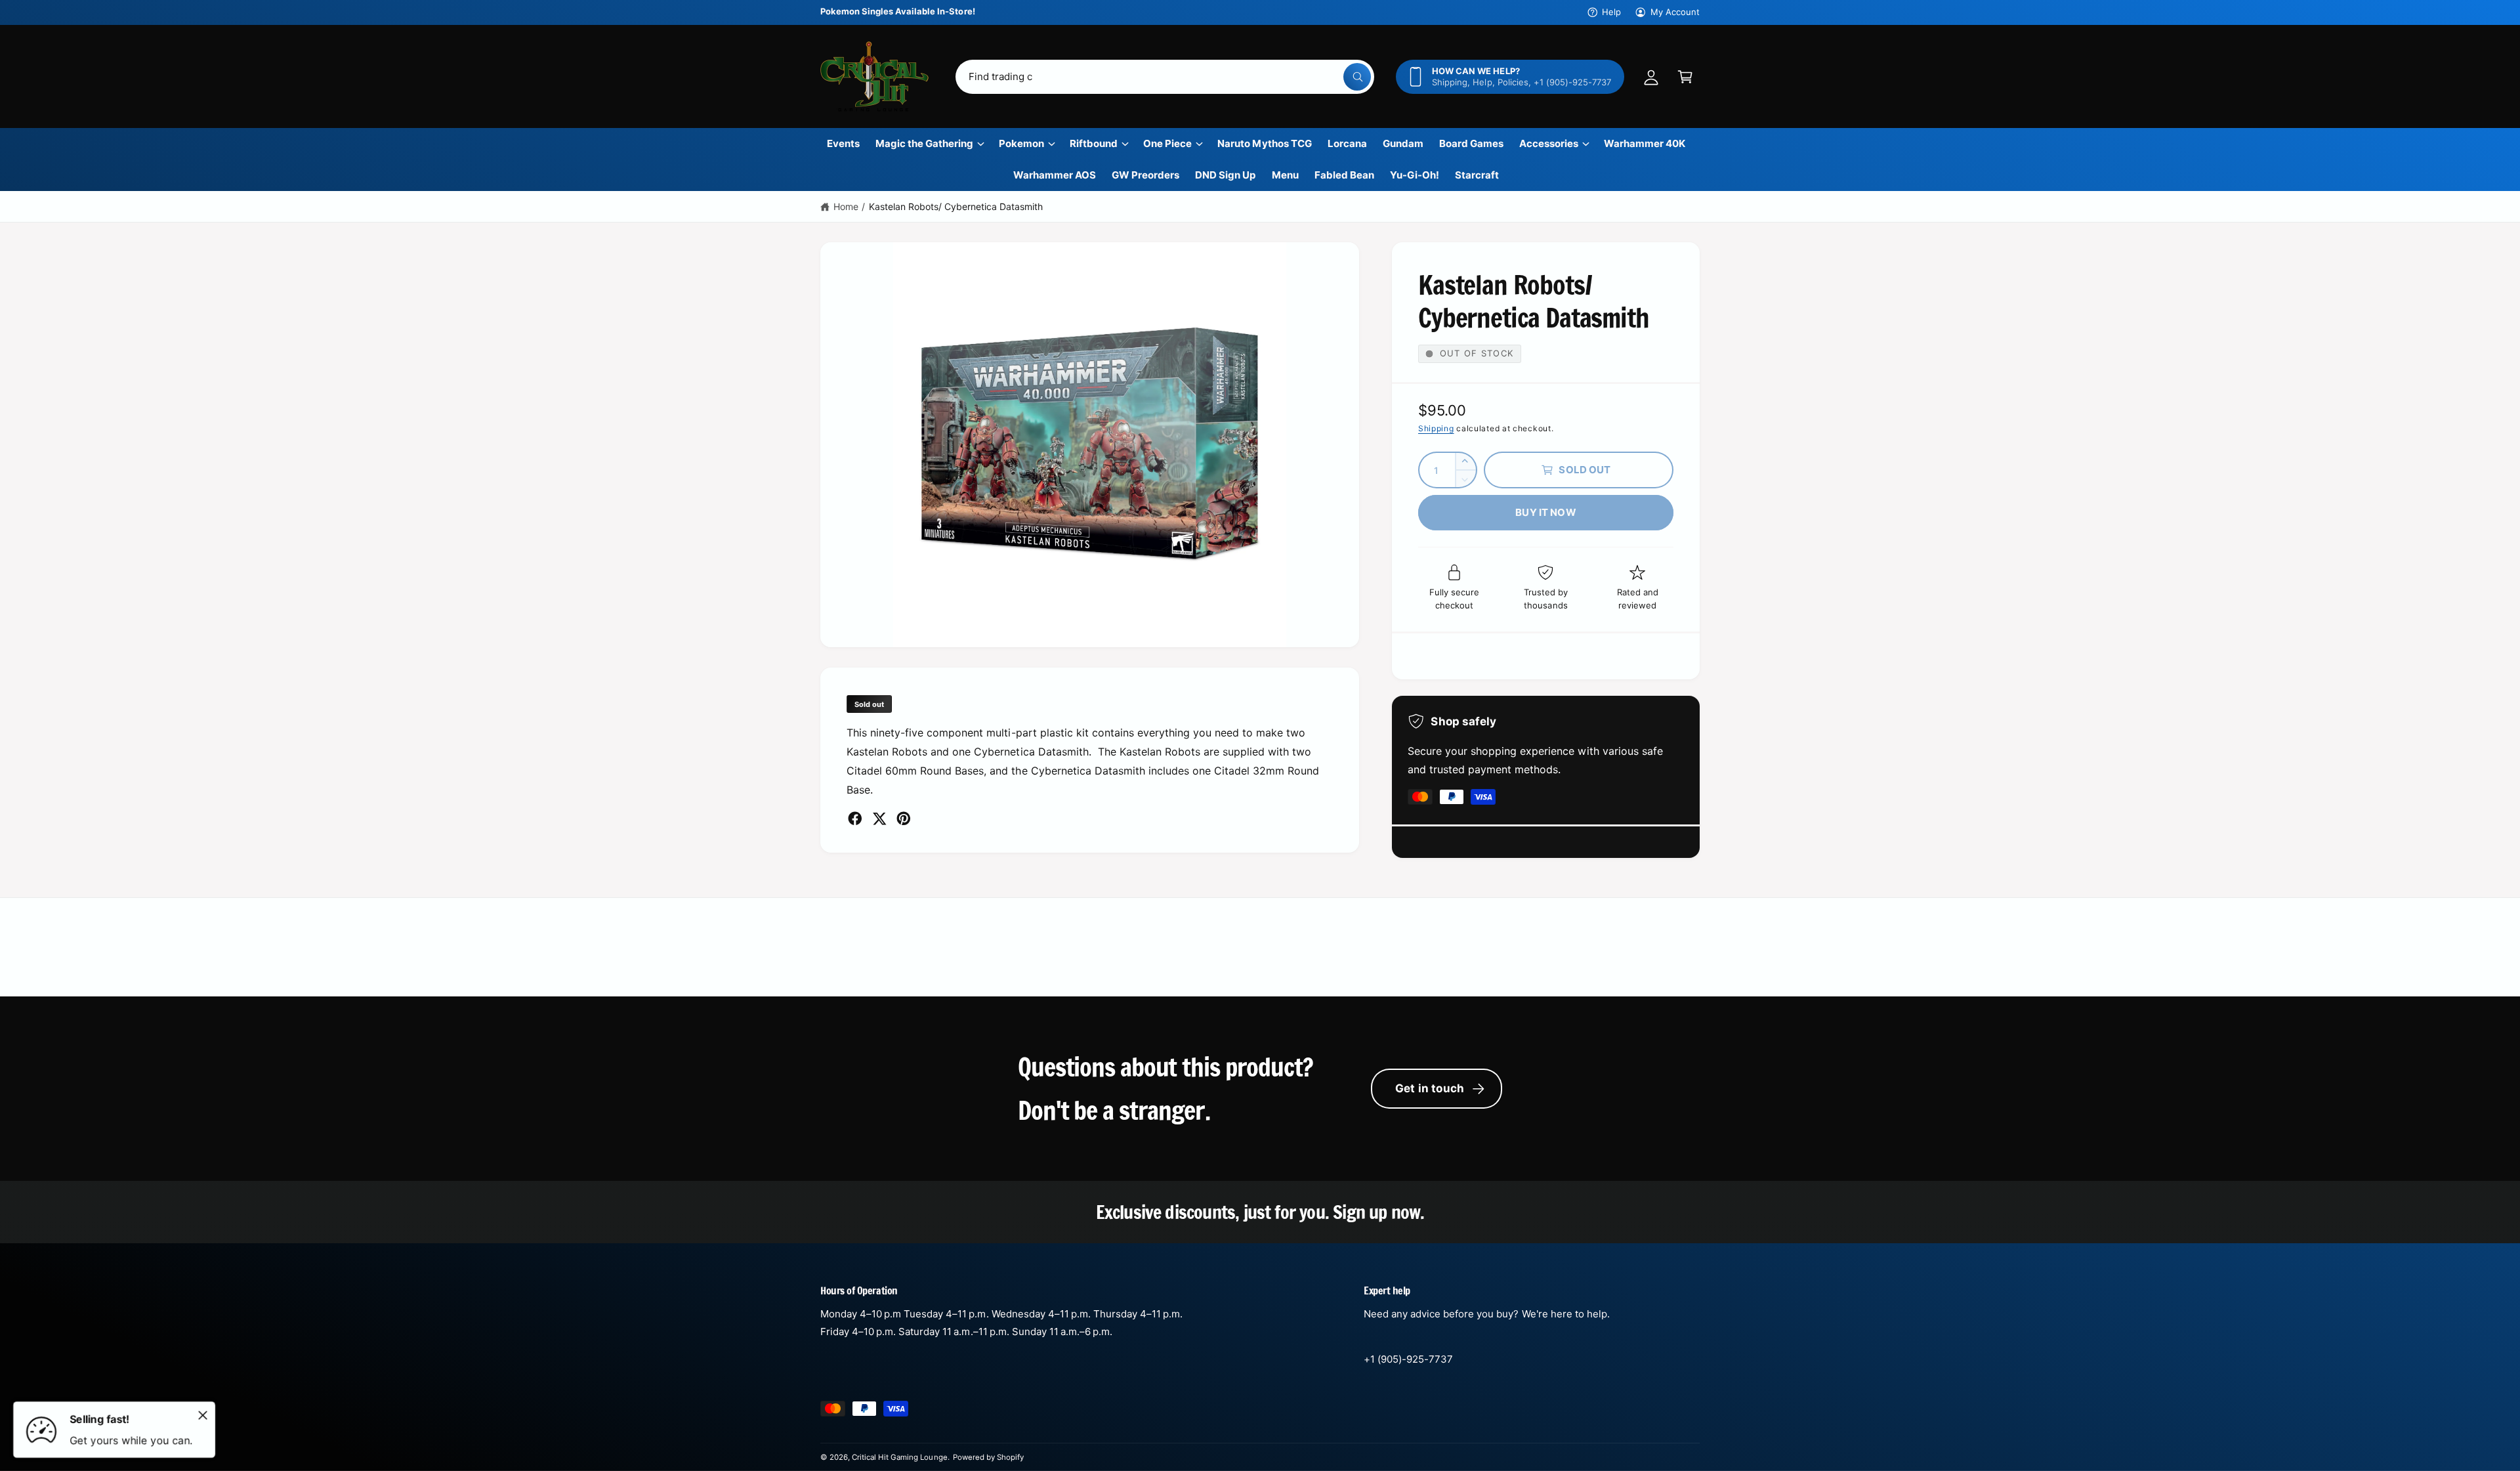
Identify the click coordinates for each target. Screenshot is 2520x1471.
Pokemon (1021, 143)
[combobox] (1165, 77)
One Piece (1167, 143)
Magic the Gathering (924, 143)
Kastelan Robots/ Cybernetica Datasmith (956, 206)
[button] (1685, 77)
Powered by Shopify (988, 1457)
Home (846, 206)
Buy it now (1546, 512)
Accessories (1549, 143)
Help (1611, 12)
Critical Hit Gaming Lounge (899, 1457)
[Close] (203, 1415)
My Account (1675, 12)
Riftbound (1094, 143)
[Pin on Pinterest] (904, 819)
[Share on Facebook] (855, 819)
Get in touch (1430, 1088)
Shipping (1436, 428)
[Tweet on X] (879, 819)
